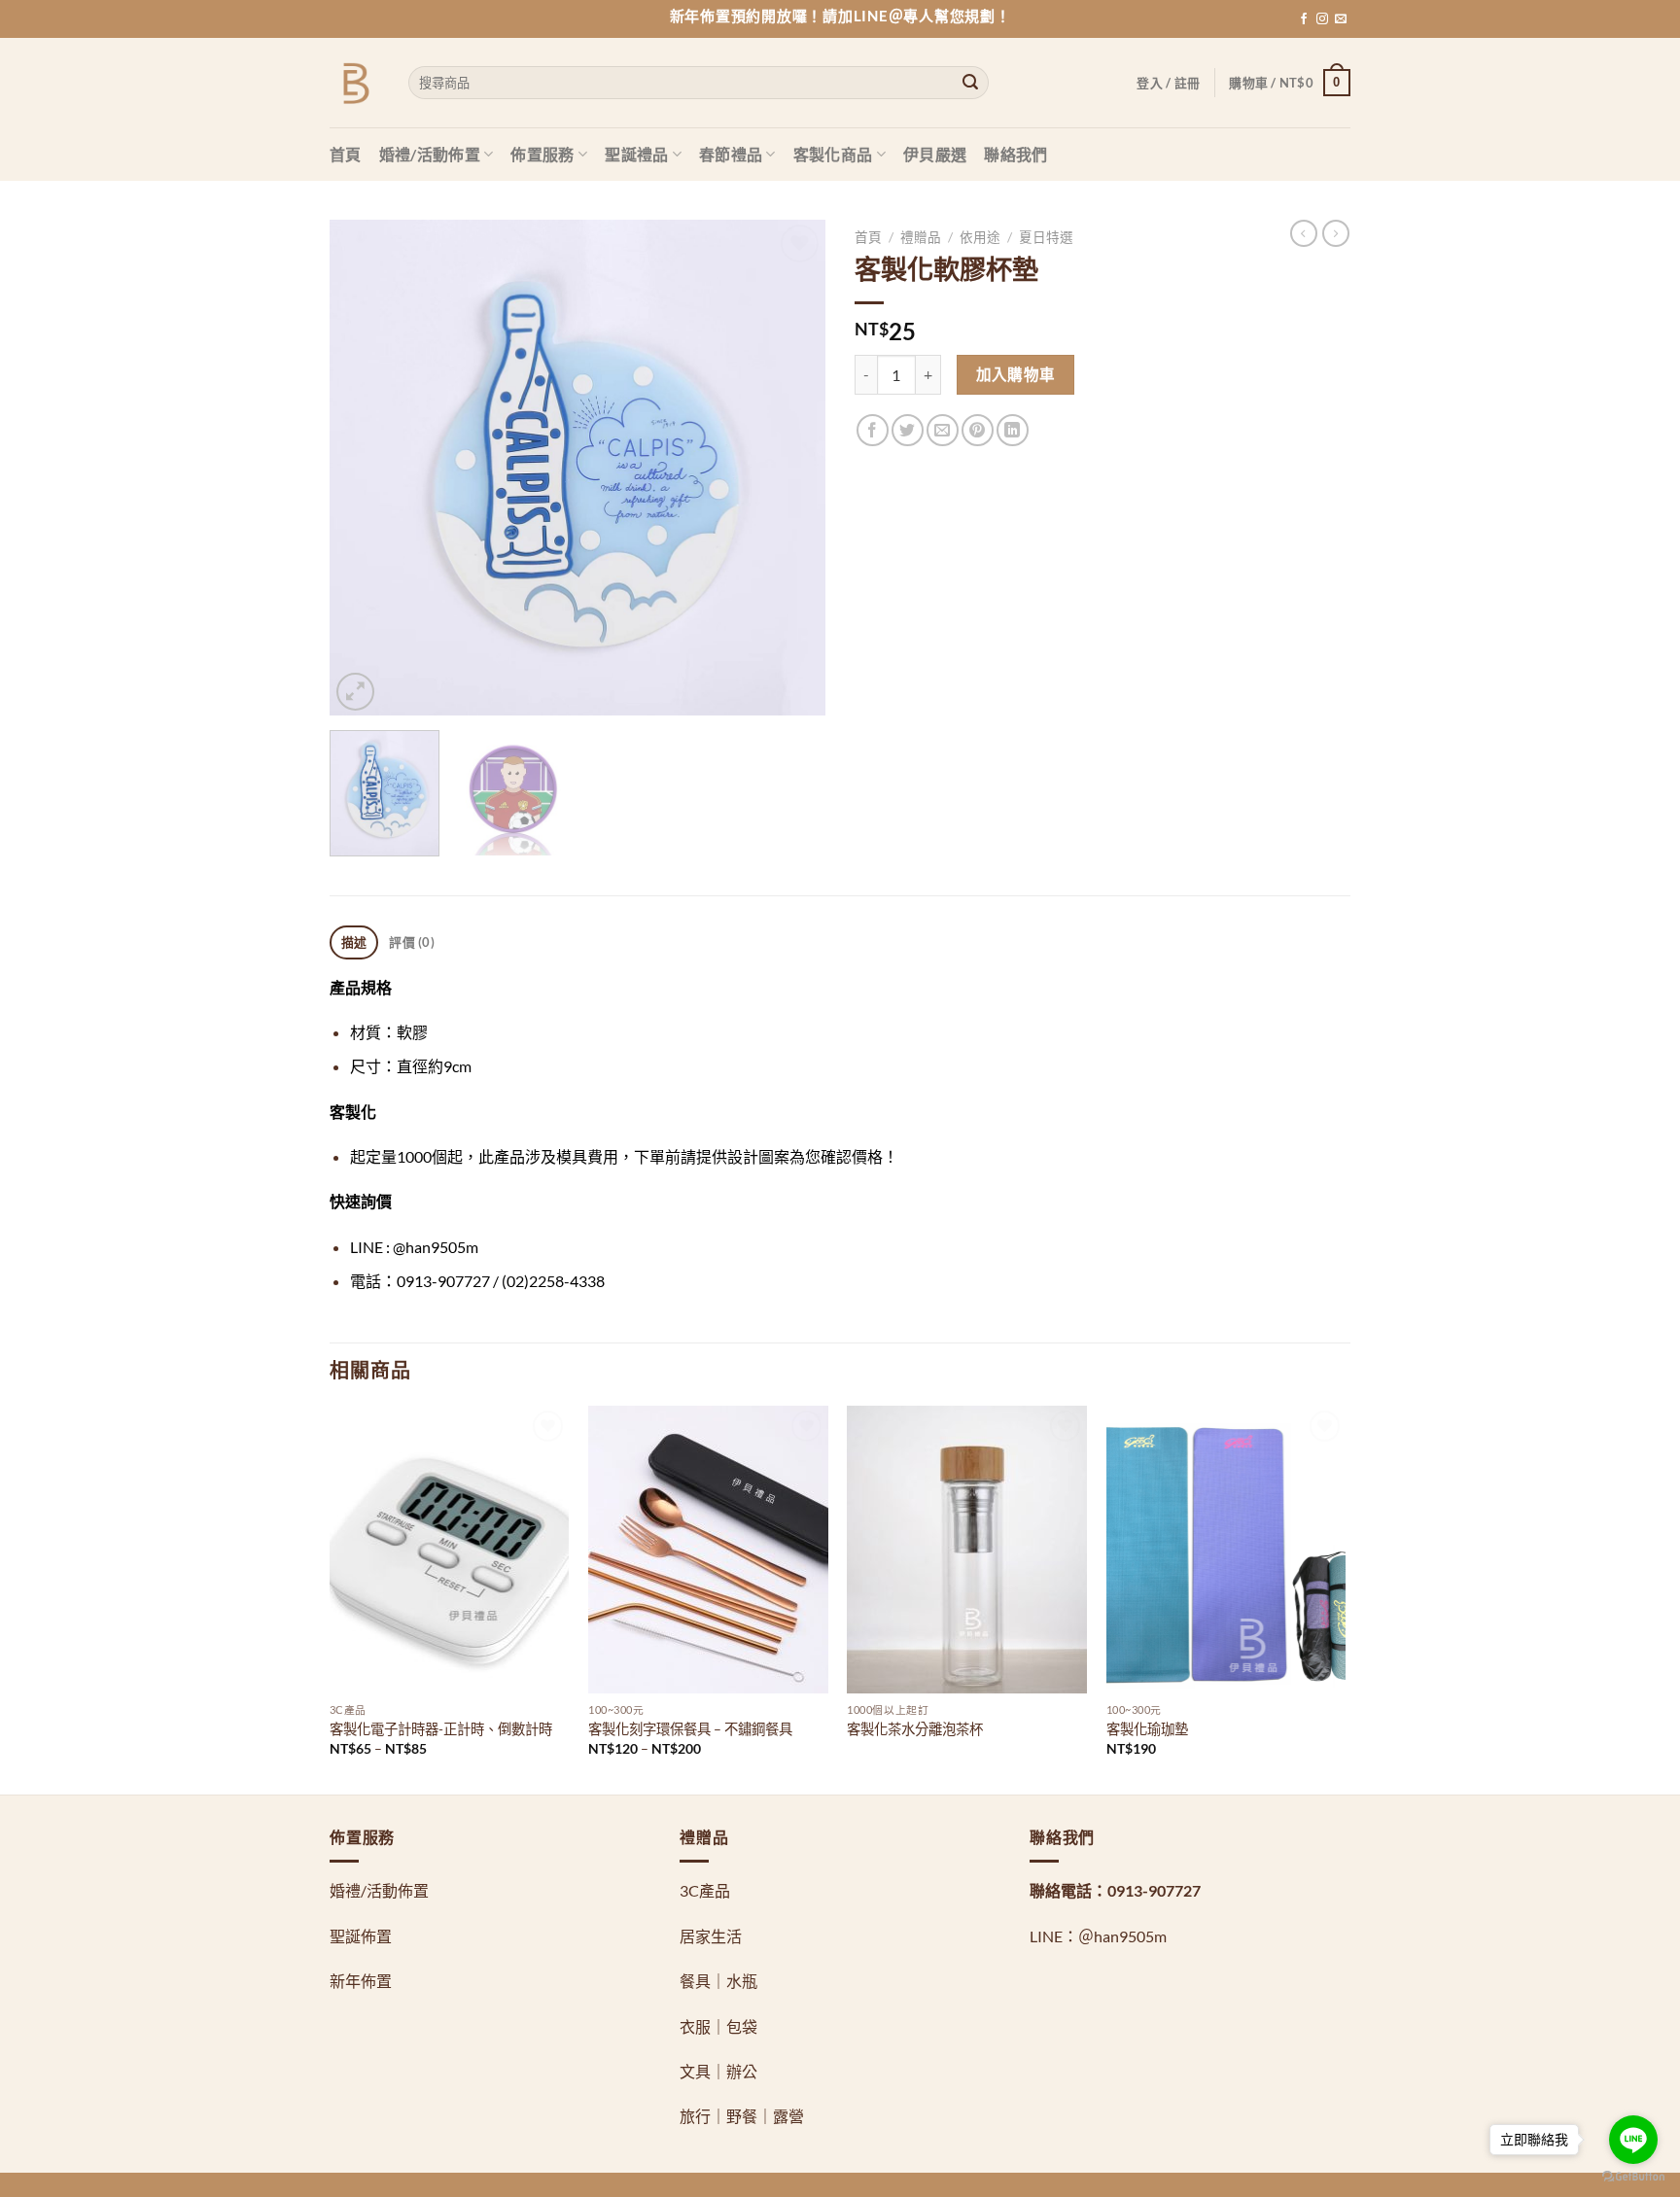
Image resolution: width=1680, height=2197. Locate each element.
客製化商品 (833, 154)
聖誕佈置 (361, 1936)
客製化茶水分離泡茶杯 (915, 1729)
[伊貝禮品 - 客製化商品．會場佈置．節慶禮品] (354, 83)
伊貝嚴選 (935, 154)
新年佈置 (361, 1981)
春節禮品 (731, 154)
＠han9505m (1122, 1936)
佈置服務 (542, 154)
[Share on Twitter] (908, 430)
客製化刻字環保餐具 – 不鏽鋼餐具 (690, 1729)
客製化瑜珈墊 (1147, 1729)
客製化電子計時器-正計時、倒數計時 (441, 1729)
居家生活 (711, 1936)
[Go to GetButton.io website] (1633, 2177)
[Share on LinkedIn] (1013, 430)
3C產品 (705, 1890)
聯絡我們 (1015, 154)
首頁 (346, 154)
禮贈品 (921, 237)
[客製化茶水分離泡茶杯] (967, 1550)
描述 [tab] (354, 942)
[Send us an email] (1341, 19)
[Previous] (364, 468)
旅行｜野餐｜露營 (742, 2116)
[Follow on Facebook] (1304, 19)
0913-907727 (1154, 1890)
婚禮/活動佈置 (430, 154)
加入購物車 (1016, 374)
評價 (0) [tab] (412, 942)
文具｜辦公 (718, 2071)
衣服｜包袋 (718, 2026)
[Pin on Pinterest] (978, 430)
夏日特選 (1046, 237)
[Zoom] (355, 692)
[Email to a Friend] (943, 430)
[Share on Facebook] (873, 430)
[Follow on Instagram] (1322, 19)
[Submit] (970, 83)
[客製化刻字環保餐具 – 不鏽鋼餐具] (708, 1550)
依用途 (980, 237)
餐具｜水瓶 (718, 1981)
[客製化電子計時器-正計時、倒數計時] (450, 1550)
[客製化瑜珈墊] (1226, 1550)
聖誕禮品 (636, 154)
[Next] (791, 468)
